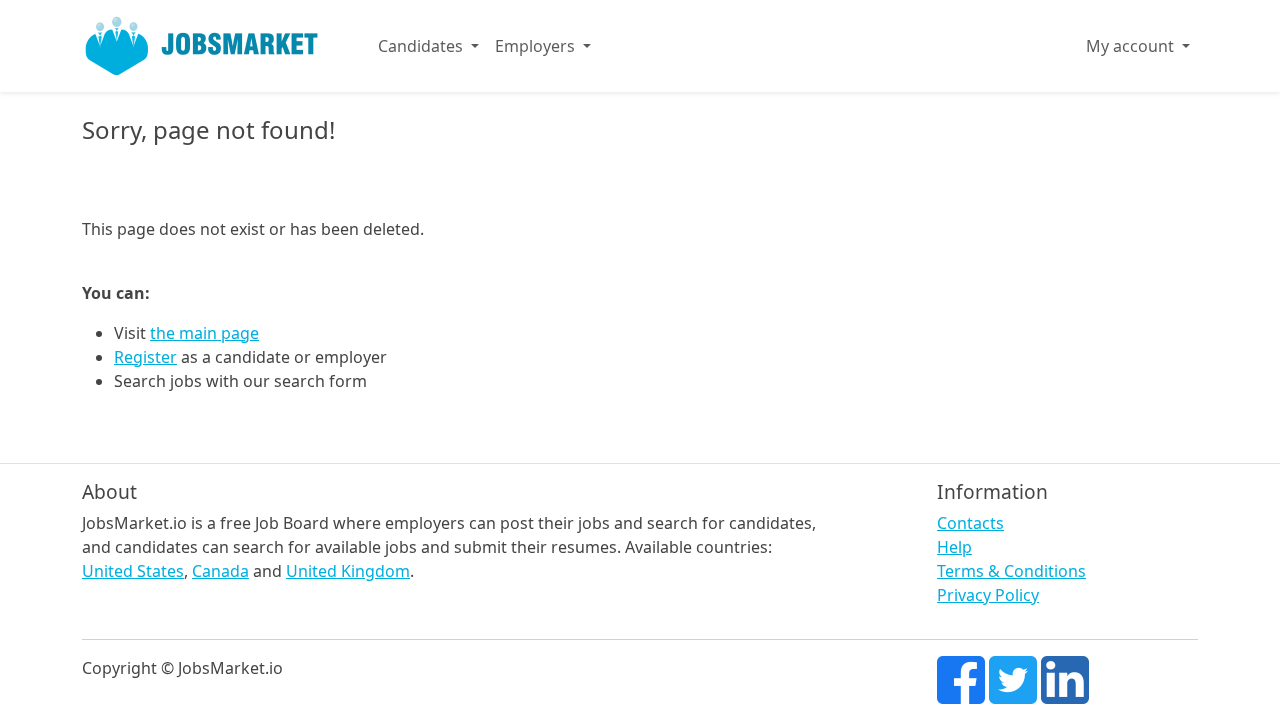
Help (954, 547)
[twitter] (1013, 678)
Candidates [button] (422, 46)
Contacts (970, 523)
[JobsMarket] (202, 46)
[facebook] (961, 678)
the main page (204, 333)
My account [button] (1132, 46)
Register (145, 357)
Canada (220, 571)
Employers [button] (537, 46)
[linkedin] (1065, 678)
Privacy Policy (988, 595)
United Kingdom (348, 571)
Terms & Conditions (1011, 571)
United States (133, 571)
